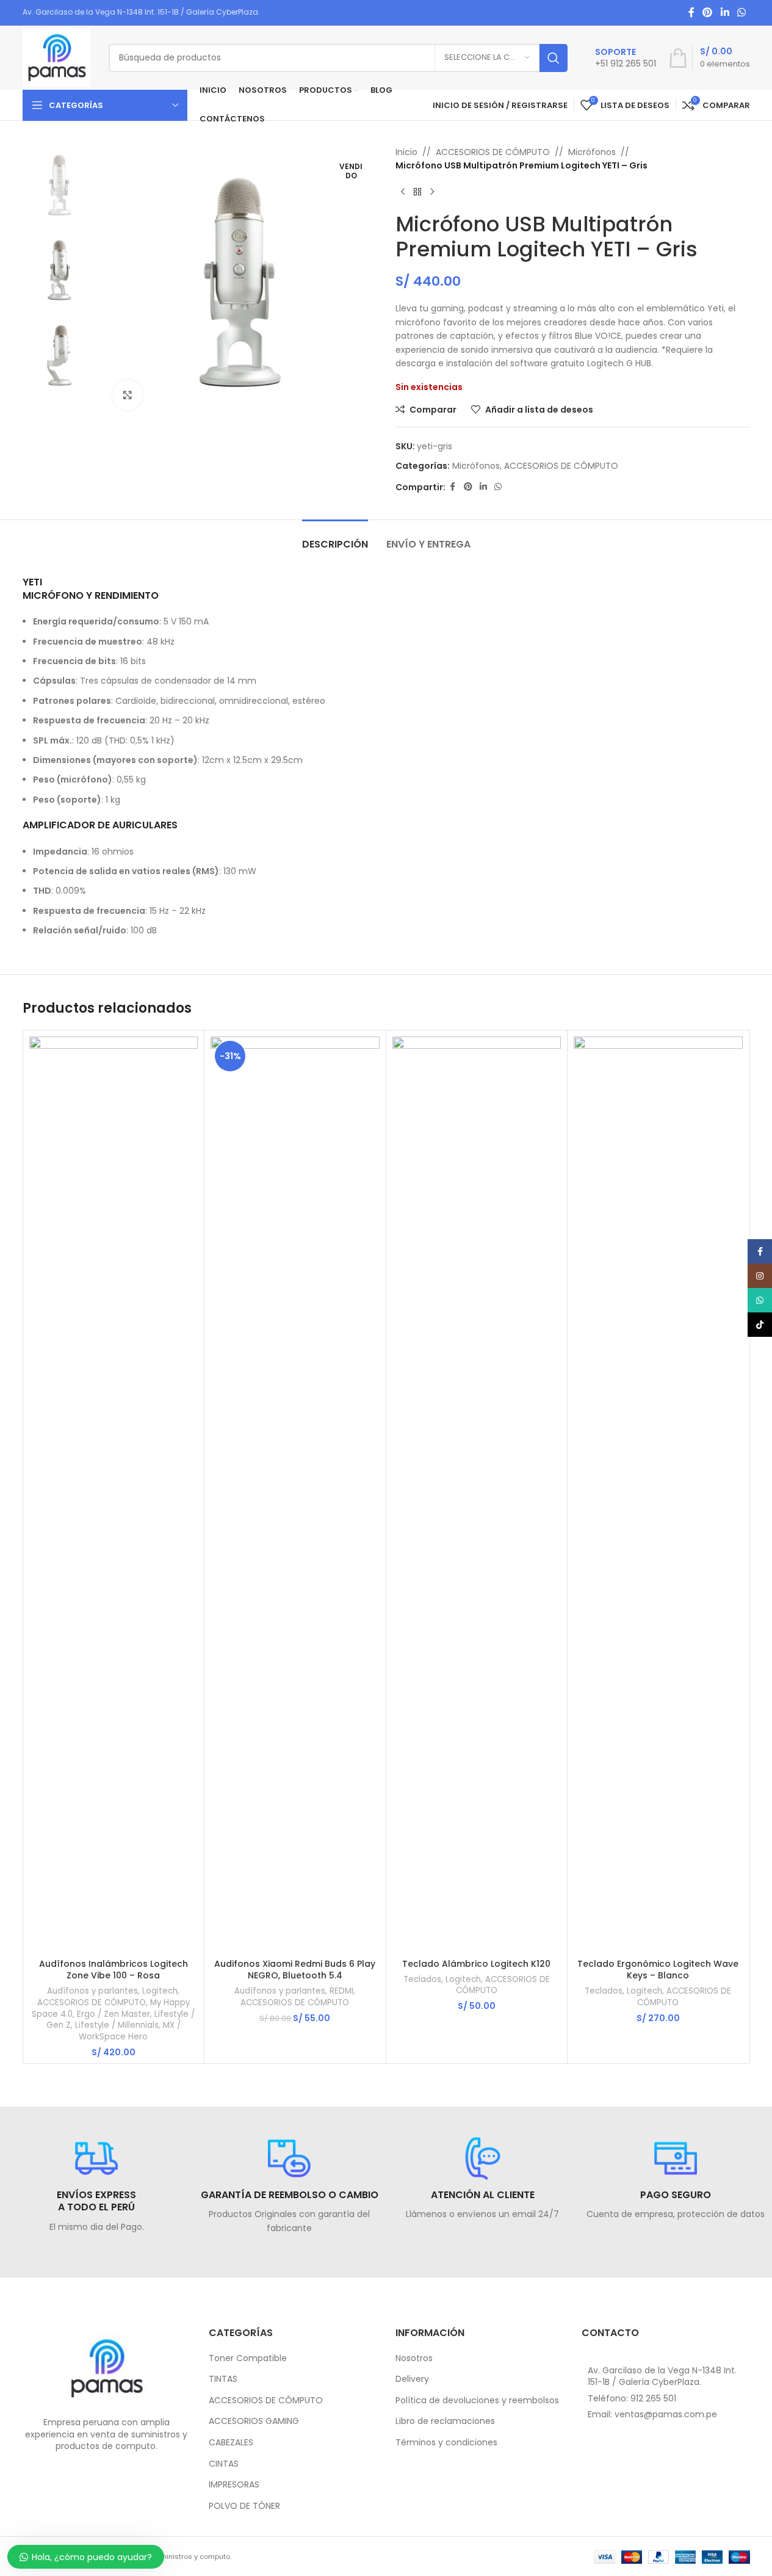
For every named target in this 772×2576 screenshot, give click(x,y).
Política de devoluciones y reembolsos (477, 2401)
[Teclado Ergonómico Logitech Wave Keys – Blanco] (658, 1494)
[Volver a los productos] (417, 192)
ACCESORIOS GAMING (254, 2421)
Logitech (160, 1991)
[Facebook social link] (691, 13)
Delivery (412, 2379)
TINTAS (223, 2379)
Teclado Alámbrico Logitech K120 (476, 1964)
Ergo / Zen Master (114, 2014)
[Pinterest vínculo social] (708, 13)
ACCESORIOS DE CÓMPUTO (493, 152)
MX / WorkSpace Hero (130, 2031)
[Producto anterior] (403, 192)
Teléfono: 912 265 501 (632, 2398)
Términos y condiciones (446, 2443)
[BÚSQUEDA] (554, 58)
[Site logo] (56, 57)
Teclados (422, 1979)
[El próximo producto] (432, 192)
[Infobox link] (626, 58)
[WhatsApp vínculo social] (741, 13)
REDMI (341, 1991)
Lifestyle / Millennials (117, 2025)
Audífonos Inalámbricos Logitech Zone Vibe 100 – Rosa (114, 1970)
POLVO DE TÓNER (244, 2506)
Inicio (406, 152)
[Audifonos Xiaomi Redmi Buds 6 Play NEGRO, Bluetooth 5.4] (295, 1494)
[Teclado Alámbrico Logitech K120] (477, 1494)
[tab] (335, 538)
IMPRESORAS (234, 2485)
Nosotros (414, 2358)
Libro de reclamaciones (445, 2421)
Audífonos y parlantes (92, 1991)
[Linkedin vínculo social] (725, 13)
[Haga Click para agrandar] (128, 395)
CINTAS (224, 2464)
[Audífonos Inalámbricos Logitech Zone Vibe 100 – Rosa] (114, 1494)
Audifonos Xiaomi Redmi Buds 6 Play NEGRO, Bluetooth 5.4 (295, 1970)
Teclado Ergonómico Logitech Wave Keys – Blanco (658, 1970)
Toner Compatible (248, 2358)
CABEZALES (231, 2443)
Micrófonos (592, 152)
